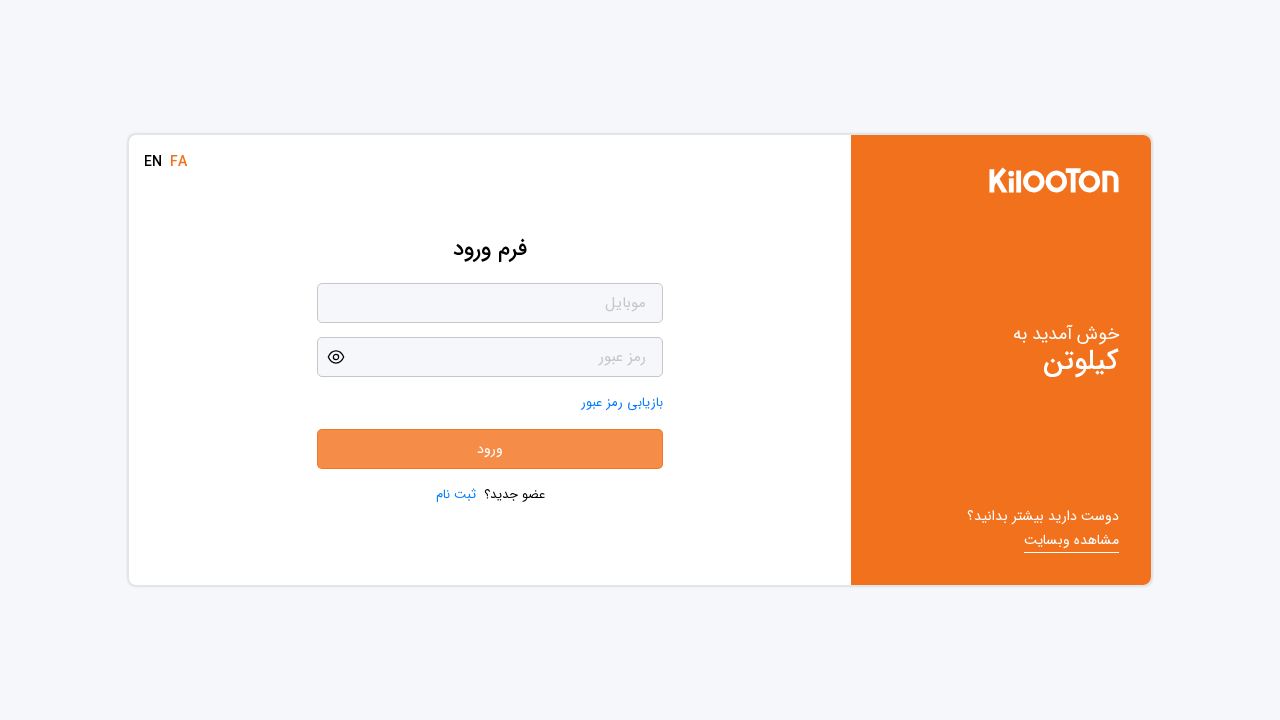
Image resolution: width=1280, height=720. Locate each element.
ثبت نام (456, 494)
